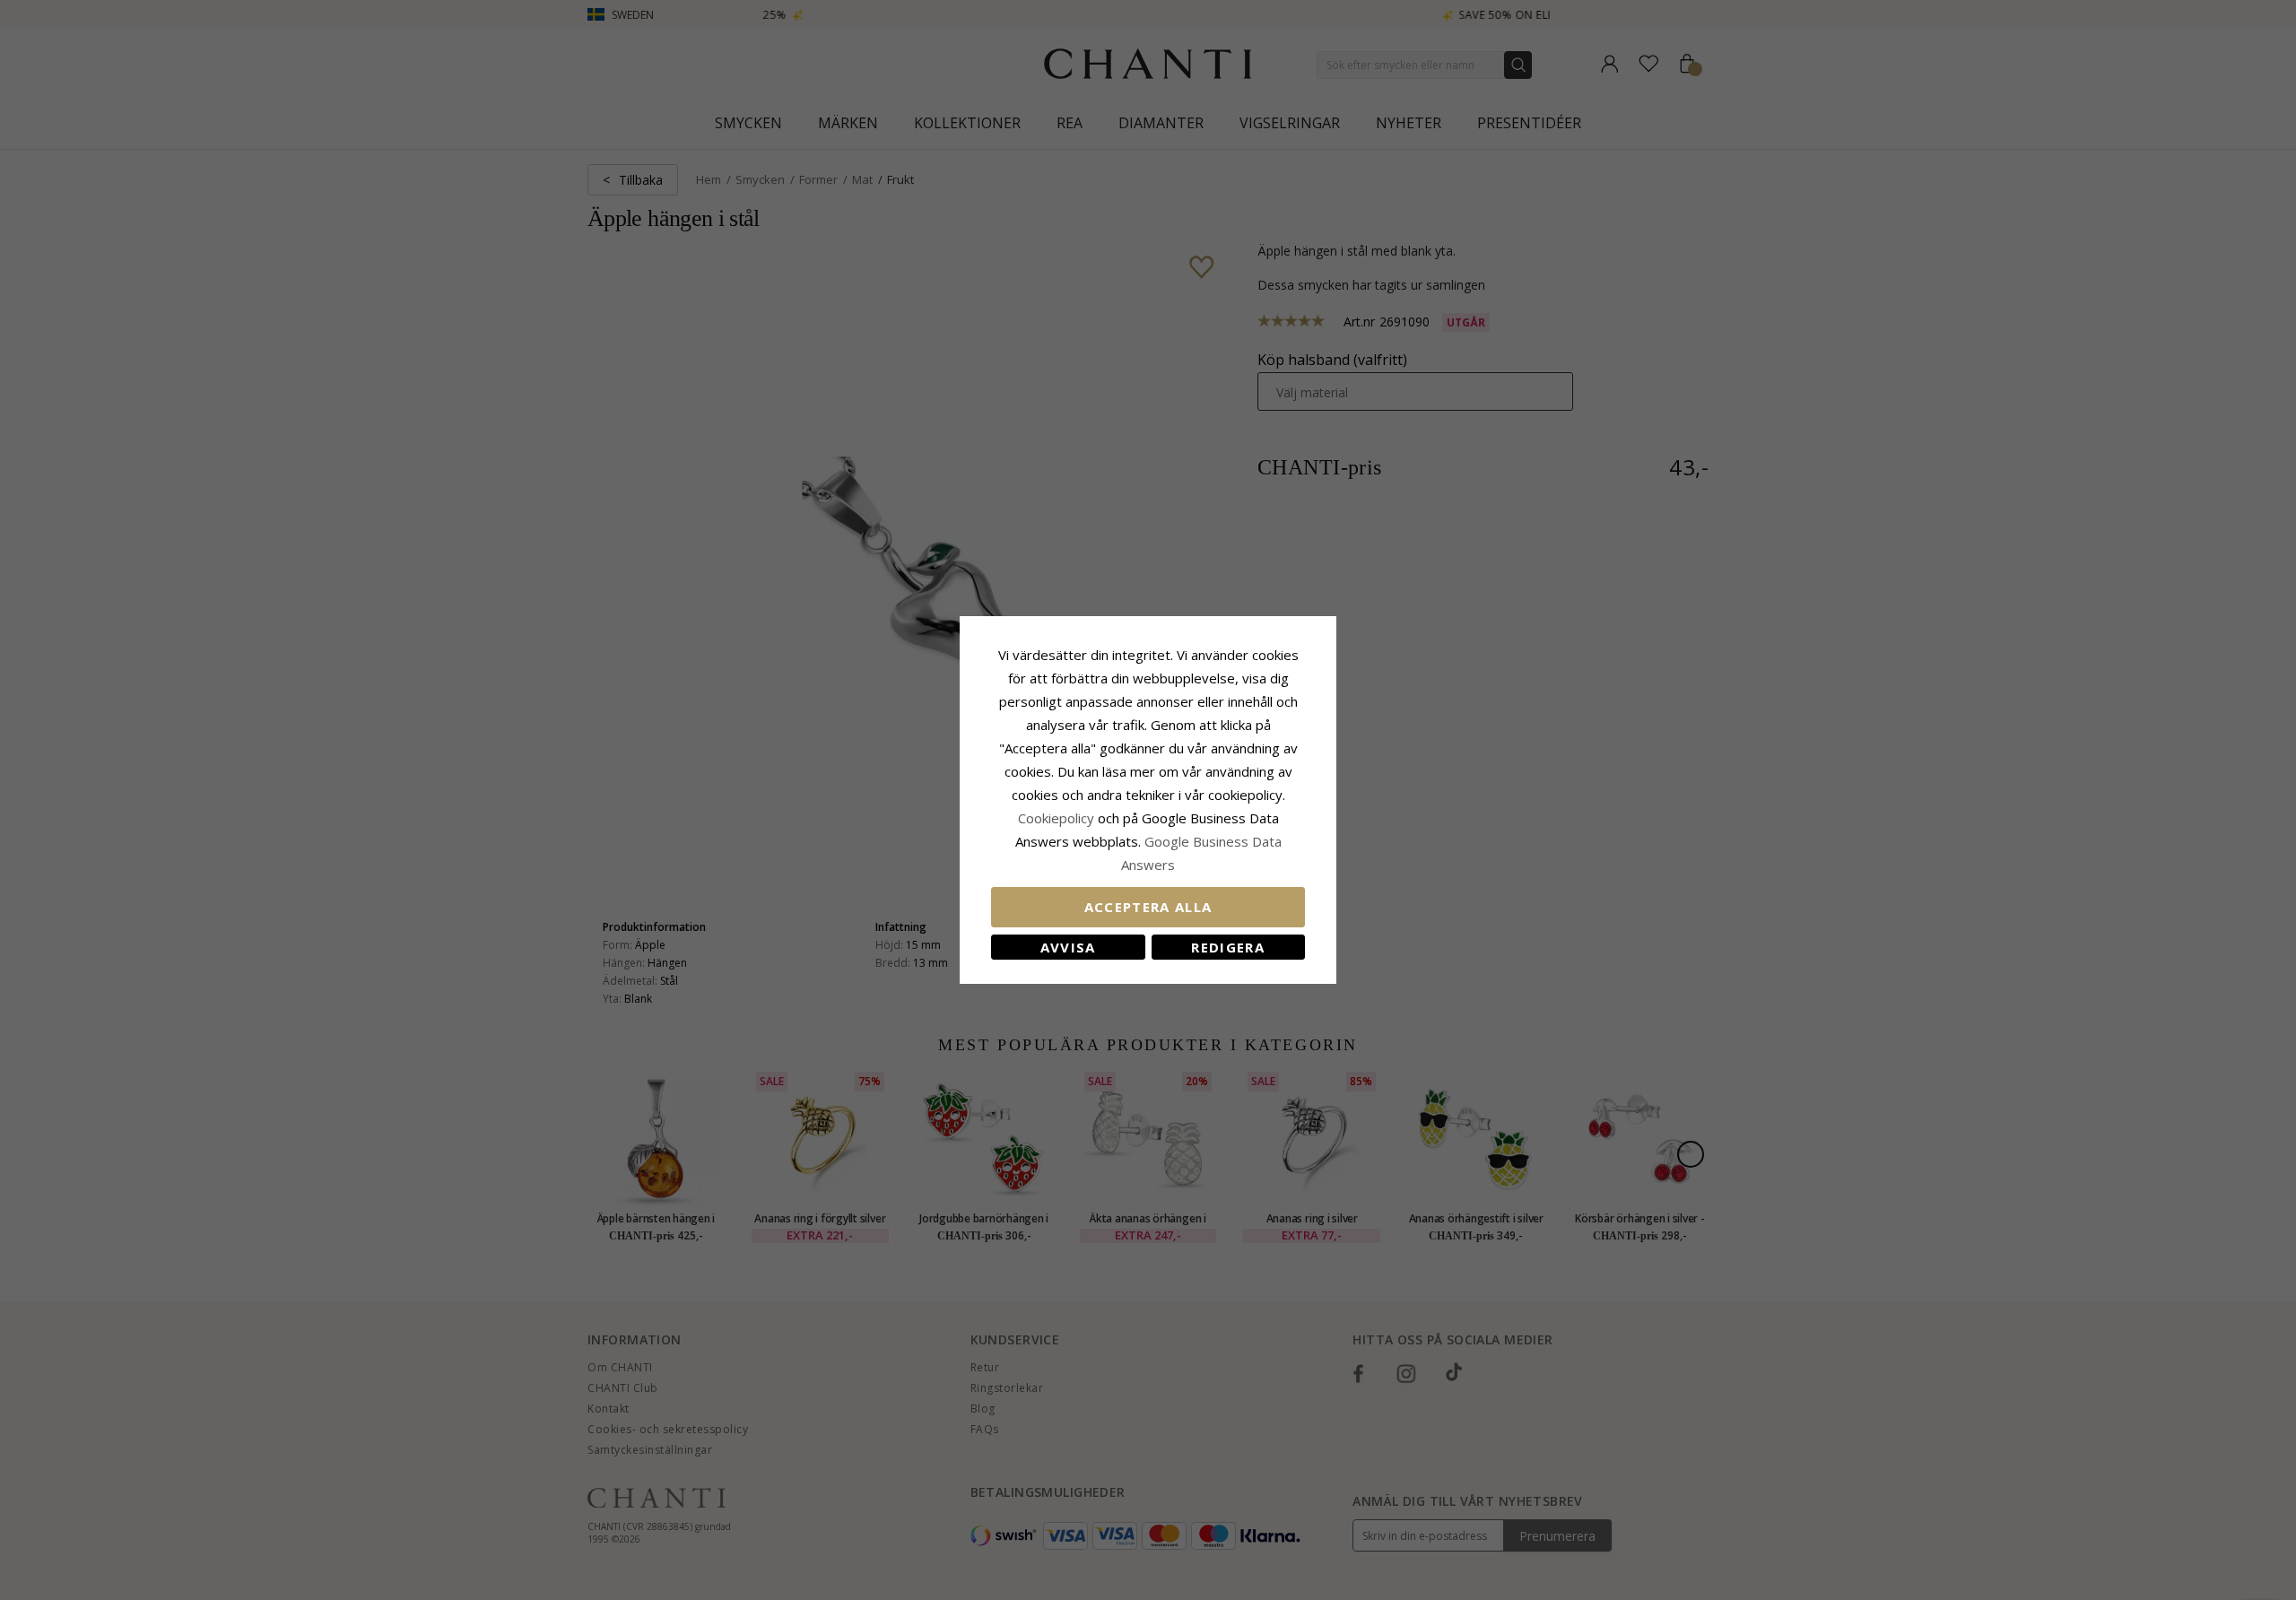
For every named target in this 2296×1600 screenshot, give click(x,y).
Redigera (1228, 947)
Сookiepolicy (1058, 818)
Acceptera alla (1148, 907)
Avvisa (1068, 947)
